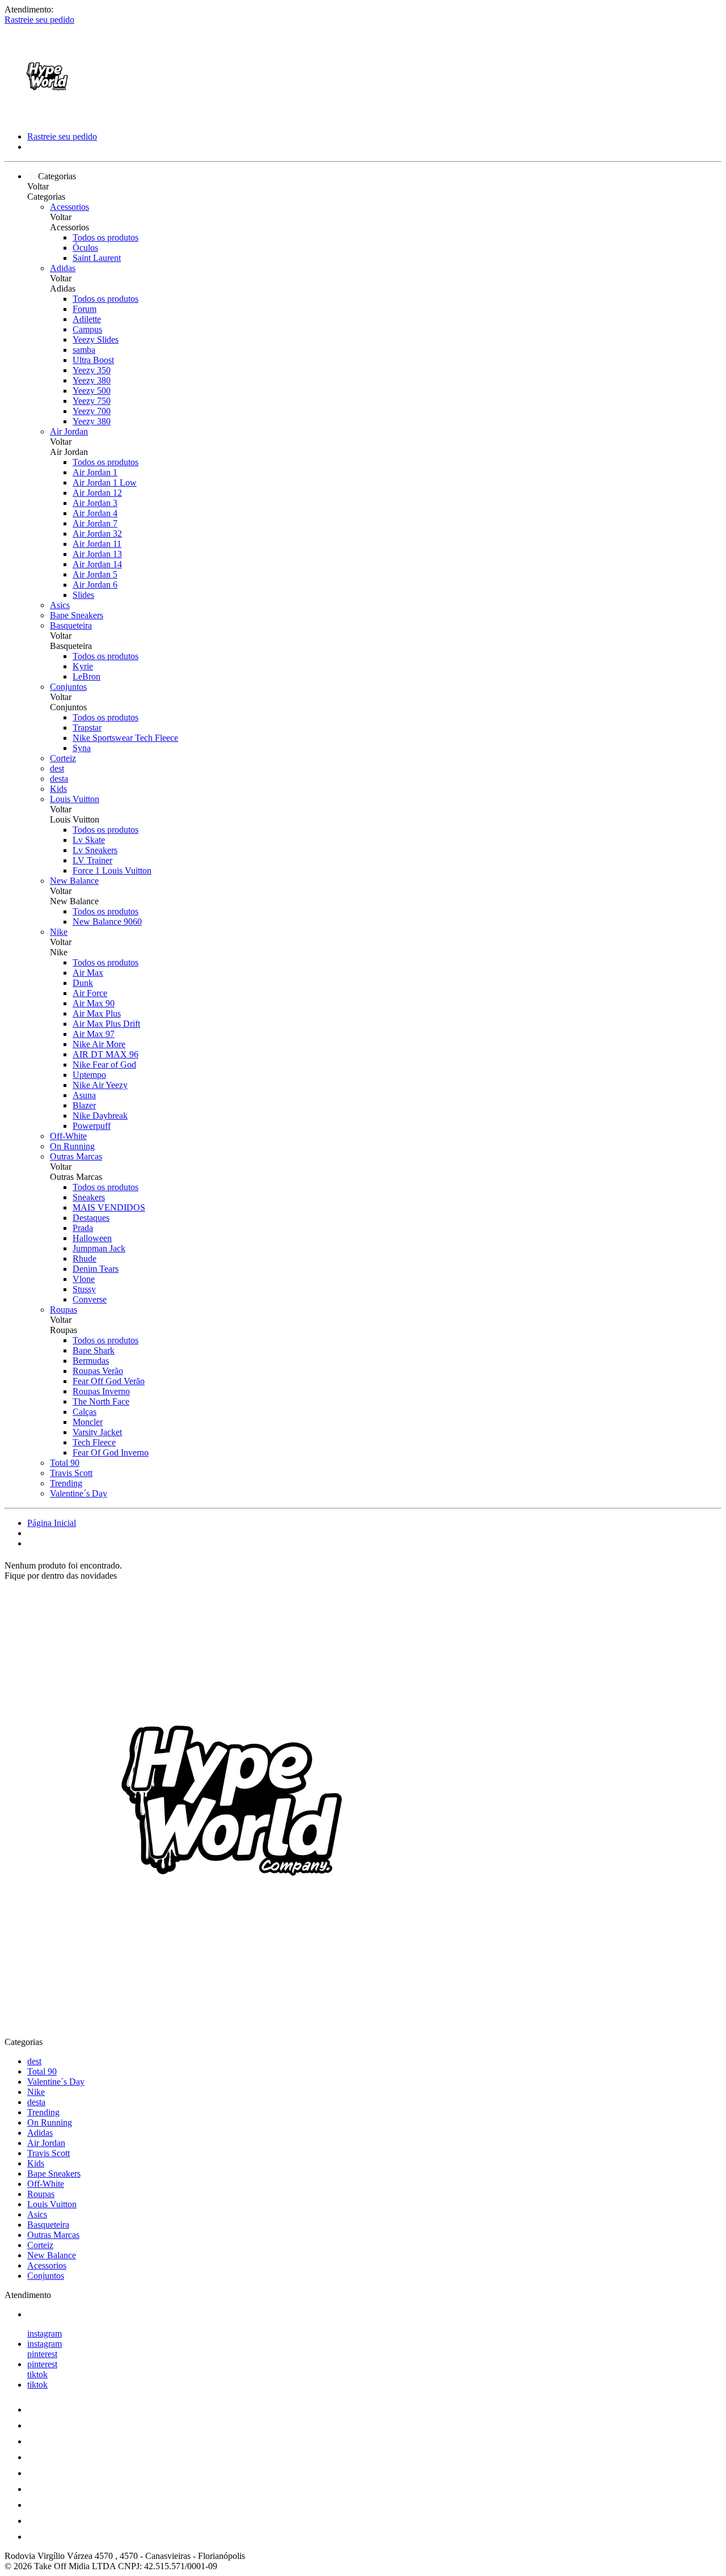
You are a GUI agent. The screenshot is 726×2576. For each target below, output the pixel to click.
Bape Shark (94, 1350)
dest (57, 768)
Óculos (85, 248)
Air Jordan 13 (97, 554)
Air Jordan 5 (95, 574)
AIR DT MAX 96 (105, 1054)
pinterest (42, 2354)
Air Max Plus (97, 1013)
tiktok (37, 2374)
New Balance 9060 (107, 922)
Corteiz (63, 758)
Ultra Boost (93, 360)
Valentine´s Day (79, 1493)
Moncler (88, 1422)
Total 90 (65, 1463)
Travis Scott (71, 1473)
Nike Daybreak (100, 1116)
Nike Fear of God (104, 1064)
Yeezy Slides (96, 340)
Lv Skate (89, 840)
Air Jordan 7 (95, 523)
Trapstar (87, 728)
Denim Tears (96, 1269)
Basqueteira (71, 625)
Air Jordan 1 (95, 472)
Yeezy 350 (92, 370)
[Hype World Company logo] (47, 117)
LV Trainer (92, 860)
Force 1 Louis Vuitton (112, 870)
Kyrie (83, 666)
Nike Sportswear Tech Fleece (125, 738)
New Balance (74, 881)
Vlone (84, 1279)
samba (84, 350)
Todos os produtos (105, 237)
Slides (83, 595)
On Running (72, 1146)
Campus (87, 329)
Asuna (84, 1095)
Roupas (64, 1310)
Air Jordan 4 (95, 513)
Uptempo (89, 1075)
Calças (85, 1412)
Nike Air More (99, 1044)
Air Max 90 (94, 1003)
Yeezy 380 (92, 380)
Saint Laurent (97, 258)
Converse (90, 1299)
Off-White (68, 1136)
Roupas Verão (98, 1371)
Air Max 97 (94, 1034)
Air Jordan (69, 431)
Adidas (63, 268)
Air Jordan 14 (97, 564)
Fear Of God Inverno (111, 1453)
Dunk (83, 983)
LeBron (86, 676)
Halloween (92, 1238)
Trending (66, 1483)
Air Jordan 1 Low (105, 482)
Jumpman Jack (99, 1248)
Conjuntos (68, 687)
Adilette (87, 319)
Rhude (85, 1259)
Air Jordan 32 (97, 534)
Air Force (90, 993)
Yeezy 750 (92, 401)
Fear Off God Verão (109, 1381)
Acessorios (69, 207)
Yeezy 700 (92, 411)
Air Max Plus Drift (106, 1024)
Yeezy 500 (92, 391)
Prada (83, 1228)
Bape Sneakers (77, 615)
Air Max (88, 973)
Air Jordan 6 (95, 585)
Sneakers (89, 1197)
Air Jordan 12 (97, 493)
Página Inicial (52, 1523)
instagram (45, 2333)
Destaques (91, 1218)
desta (59, 779)
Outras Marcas (76, 1156)
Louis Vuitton (75, 799)
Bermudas (91, 1361)
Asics (60, 605)
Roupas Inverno (101, 1391)
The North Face (101, 1401)
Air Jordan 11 (97, 544)
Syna (82, 748)
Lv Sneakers (95, 850)
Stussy (84, 1289)
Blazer (84, 1105)
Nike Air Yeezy (100, 1085)
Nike (59, 932)
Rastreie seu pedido (39, 20)
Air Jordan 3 (95, 503)
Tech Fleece (94, 1442)
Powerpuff (92, 1126)
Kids (58, 789)
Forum (85, 309)
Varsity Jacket (97, 1432)
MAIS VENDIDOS (109, 1207)
